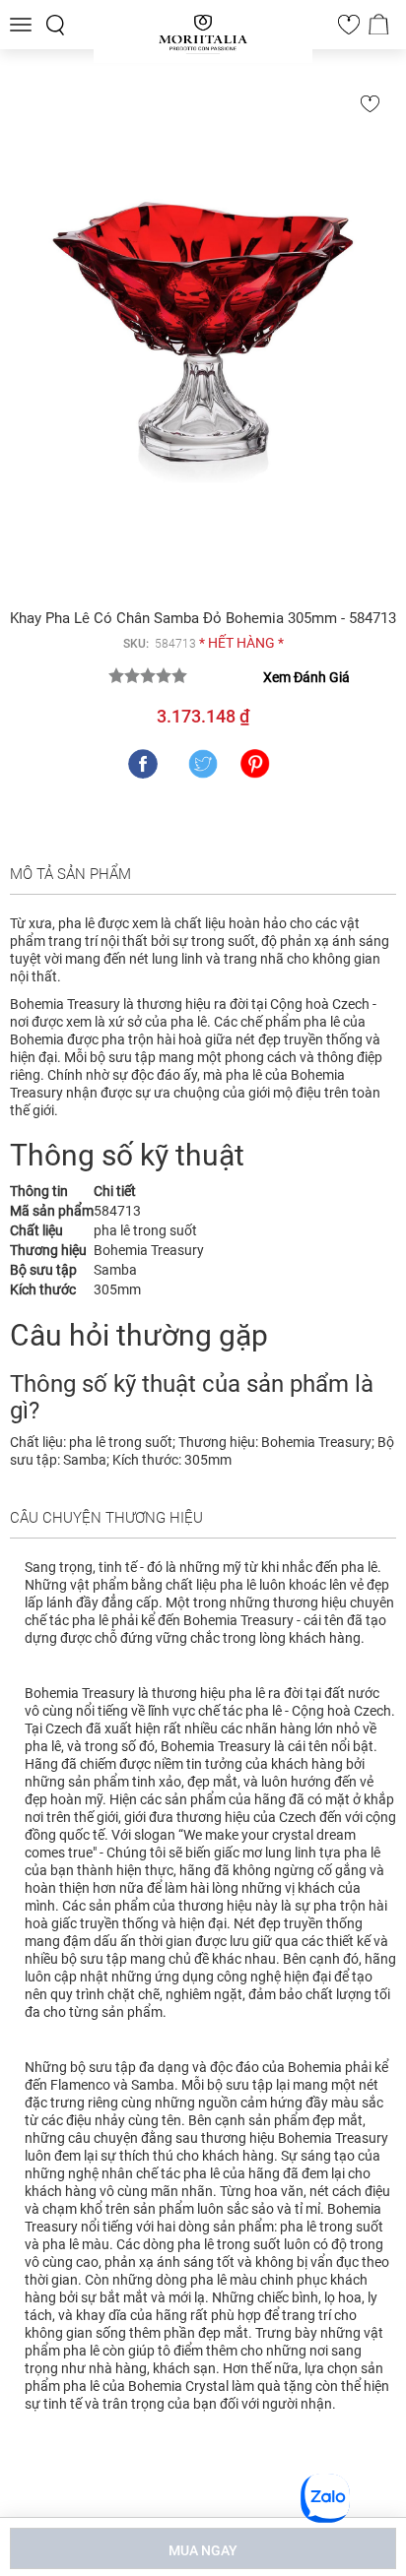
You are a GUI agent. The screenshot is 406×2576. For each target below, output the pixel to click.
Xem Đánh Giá (306, 677)
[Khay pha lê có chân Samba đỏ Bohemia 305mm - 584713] (203, 337)
